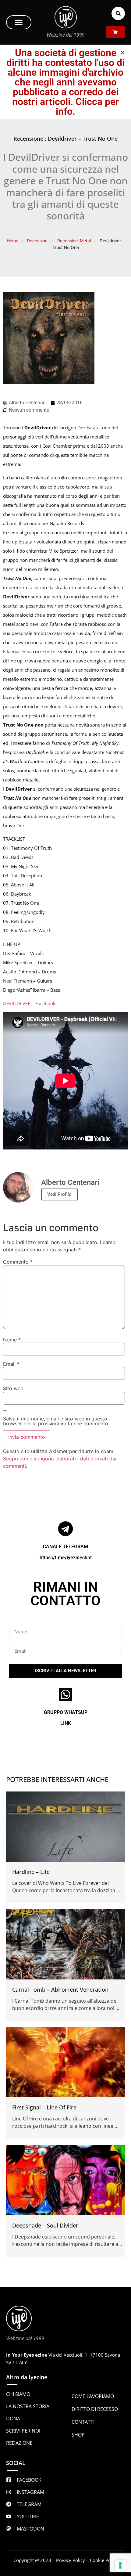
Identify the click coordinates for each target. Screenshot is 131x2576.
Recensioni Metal (74, 241)
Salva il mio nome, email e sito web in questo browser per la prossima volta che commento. (56, 1421)
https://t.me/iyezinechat (66, 1558)
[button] (19, 22)
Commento (18, 1262)
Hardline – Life (31, 1872)
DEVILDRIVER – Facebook (29, 1003)
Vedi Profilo (59, 1194)
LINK (66, 1723)
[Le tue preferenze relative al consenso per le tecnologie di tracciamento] (120, 2565)
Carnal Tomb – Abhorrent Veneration (60, 1990)
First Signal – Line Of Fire (44, 2107)
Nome (12, 1340)
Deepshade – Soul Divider (45, 2225)
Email (11, 1364)
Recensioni (38, 241)
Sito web (13, 1388)
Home (12, 241)
